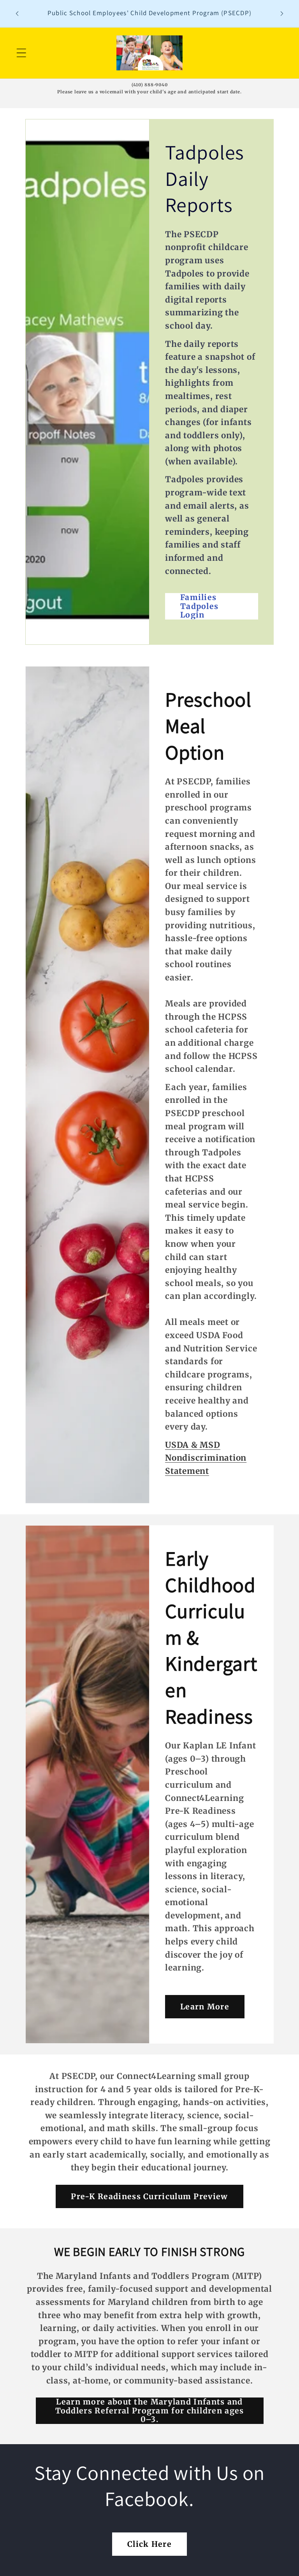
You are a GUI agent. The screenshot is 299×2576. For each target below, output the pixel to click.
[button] (21, 53)
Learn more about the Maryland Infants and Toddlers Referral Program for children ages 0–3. (150, 2411)
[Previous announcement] (17, 14)
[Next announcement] (282, 14)
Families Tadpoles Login (199, 606)
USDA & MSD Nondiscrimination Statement (206, 1458)
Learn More (205, 2006)
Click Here (149, 2544)
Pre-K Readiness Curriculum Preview (149, 2196)
